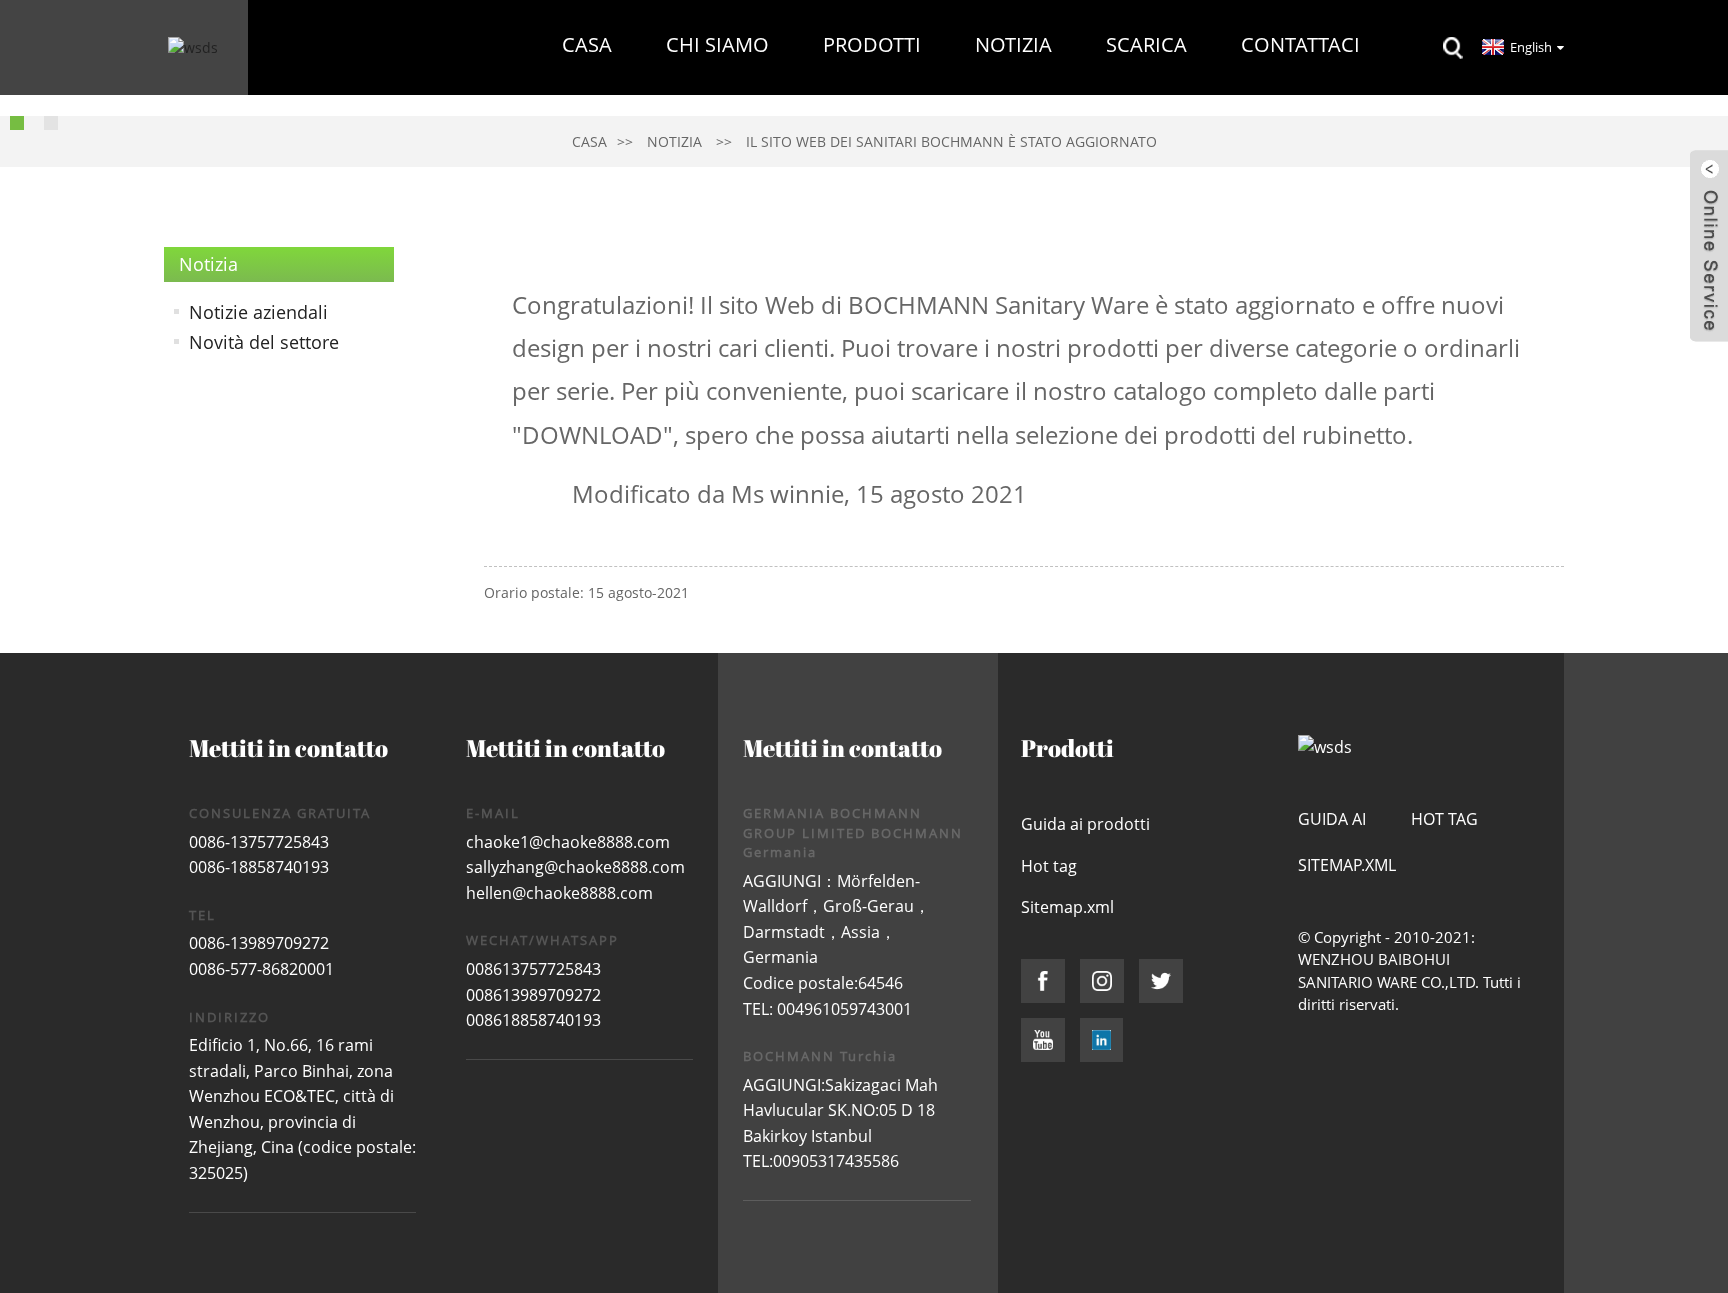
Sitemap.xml (1067, 907)
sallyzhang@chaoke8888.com (575, 867)
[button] (17, 123)
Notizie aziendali (258, 312)
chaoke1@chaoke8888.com (568, 842)
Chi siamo (717, 44)
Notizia (1013, 44)
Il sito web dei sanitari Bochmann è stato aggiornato (951, 141)
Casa (587, 44)
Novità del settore (264, 342)
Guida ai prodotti (1085, 824)
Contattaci (1300, 44)
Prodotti (872, 44)
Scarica (1146, 44)
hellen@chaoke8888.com (559, 893)
